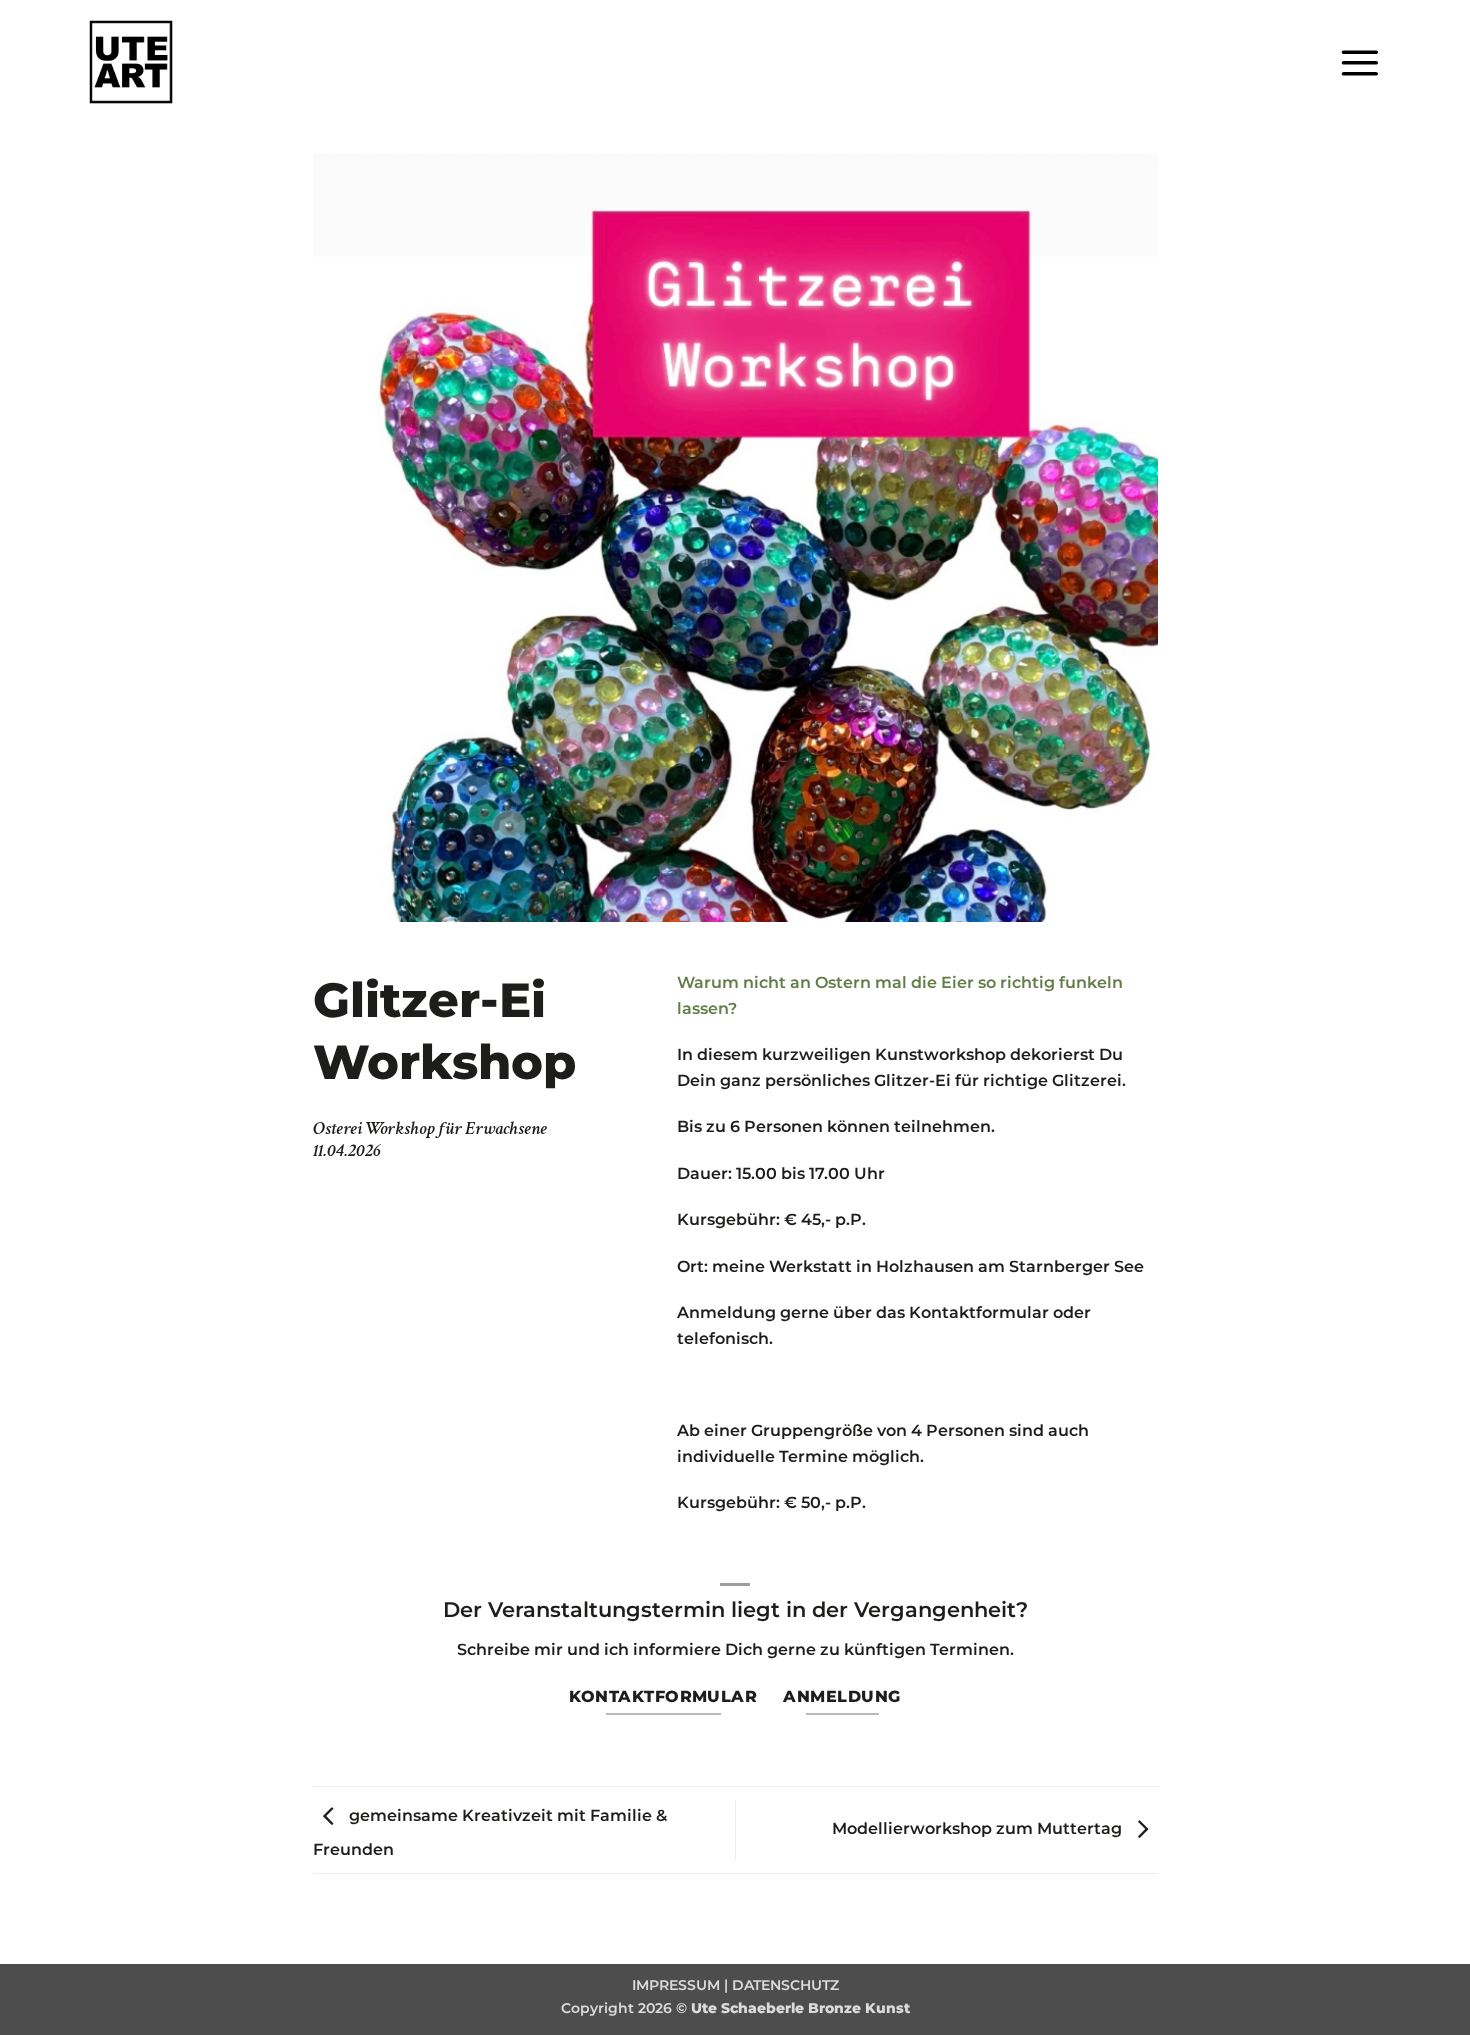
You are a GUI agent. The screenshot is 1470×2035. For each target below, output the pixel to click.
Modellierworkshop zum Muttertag (979, 1828)
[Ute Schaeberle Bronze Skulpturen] (138, 62)
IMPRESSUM (676, 1985)
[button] (1359, 62)
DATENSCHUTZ (785, 1985)
